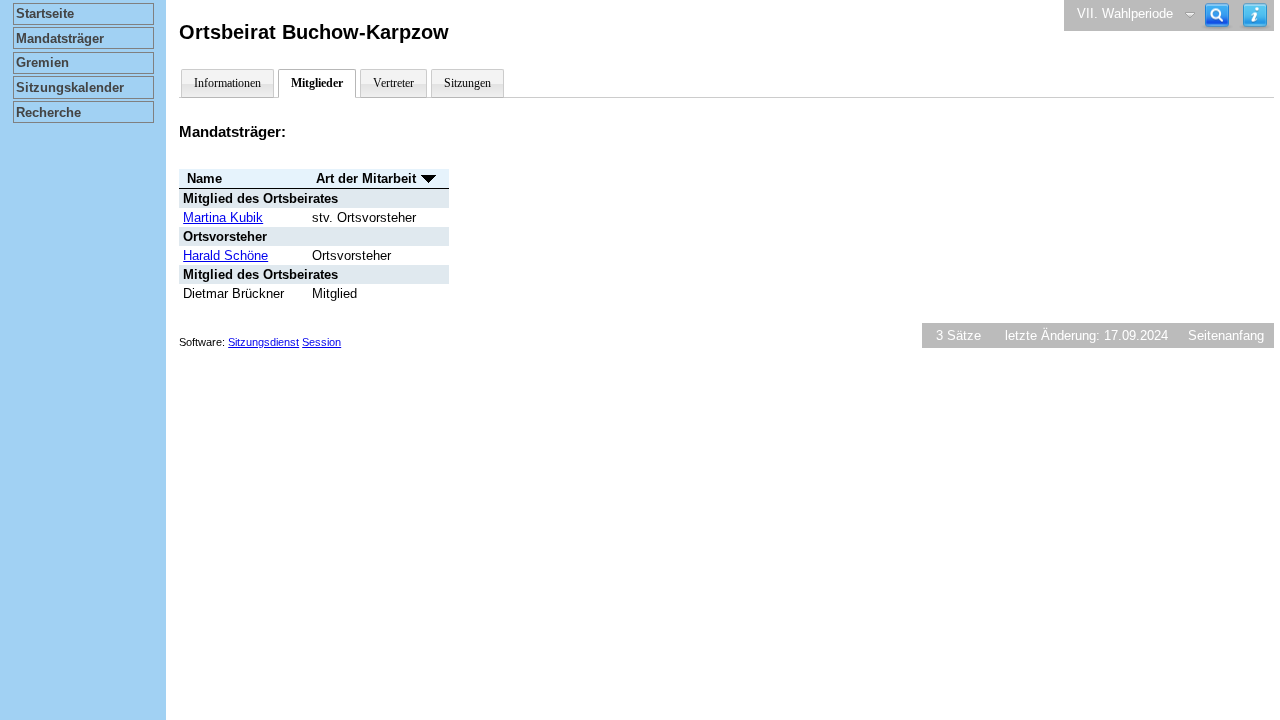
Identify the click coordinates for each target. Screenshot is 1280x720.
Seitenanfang (1226, 335)
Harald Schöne (225, 255)
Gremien (42, 62)
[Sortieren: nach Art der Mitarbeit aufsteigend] (428, 178)
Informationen (227, 83)
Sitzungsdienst (263, 342)
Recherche (48, 112)
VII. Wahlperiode (1125, 13)
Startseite (45, 13)
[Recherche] (1217, 15)
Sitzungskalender (70, 87)
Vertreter (393, 83)
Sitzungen (467, 83)
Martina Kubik (223, 217)
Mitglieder (317, 83)
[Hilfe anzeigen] (1255, 15)
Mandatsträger (60, 38)
